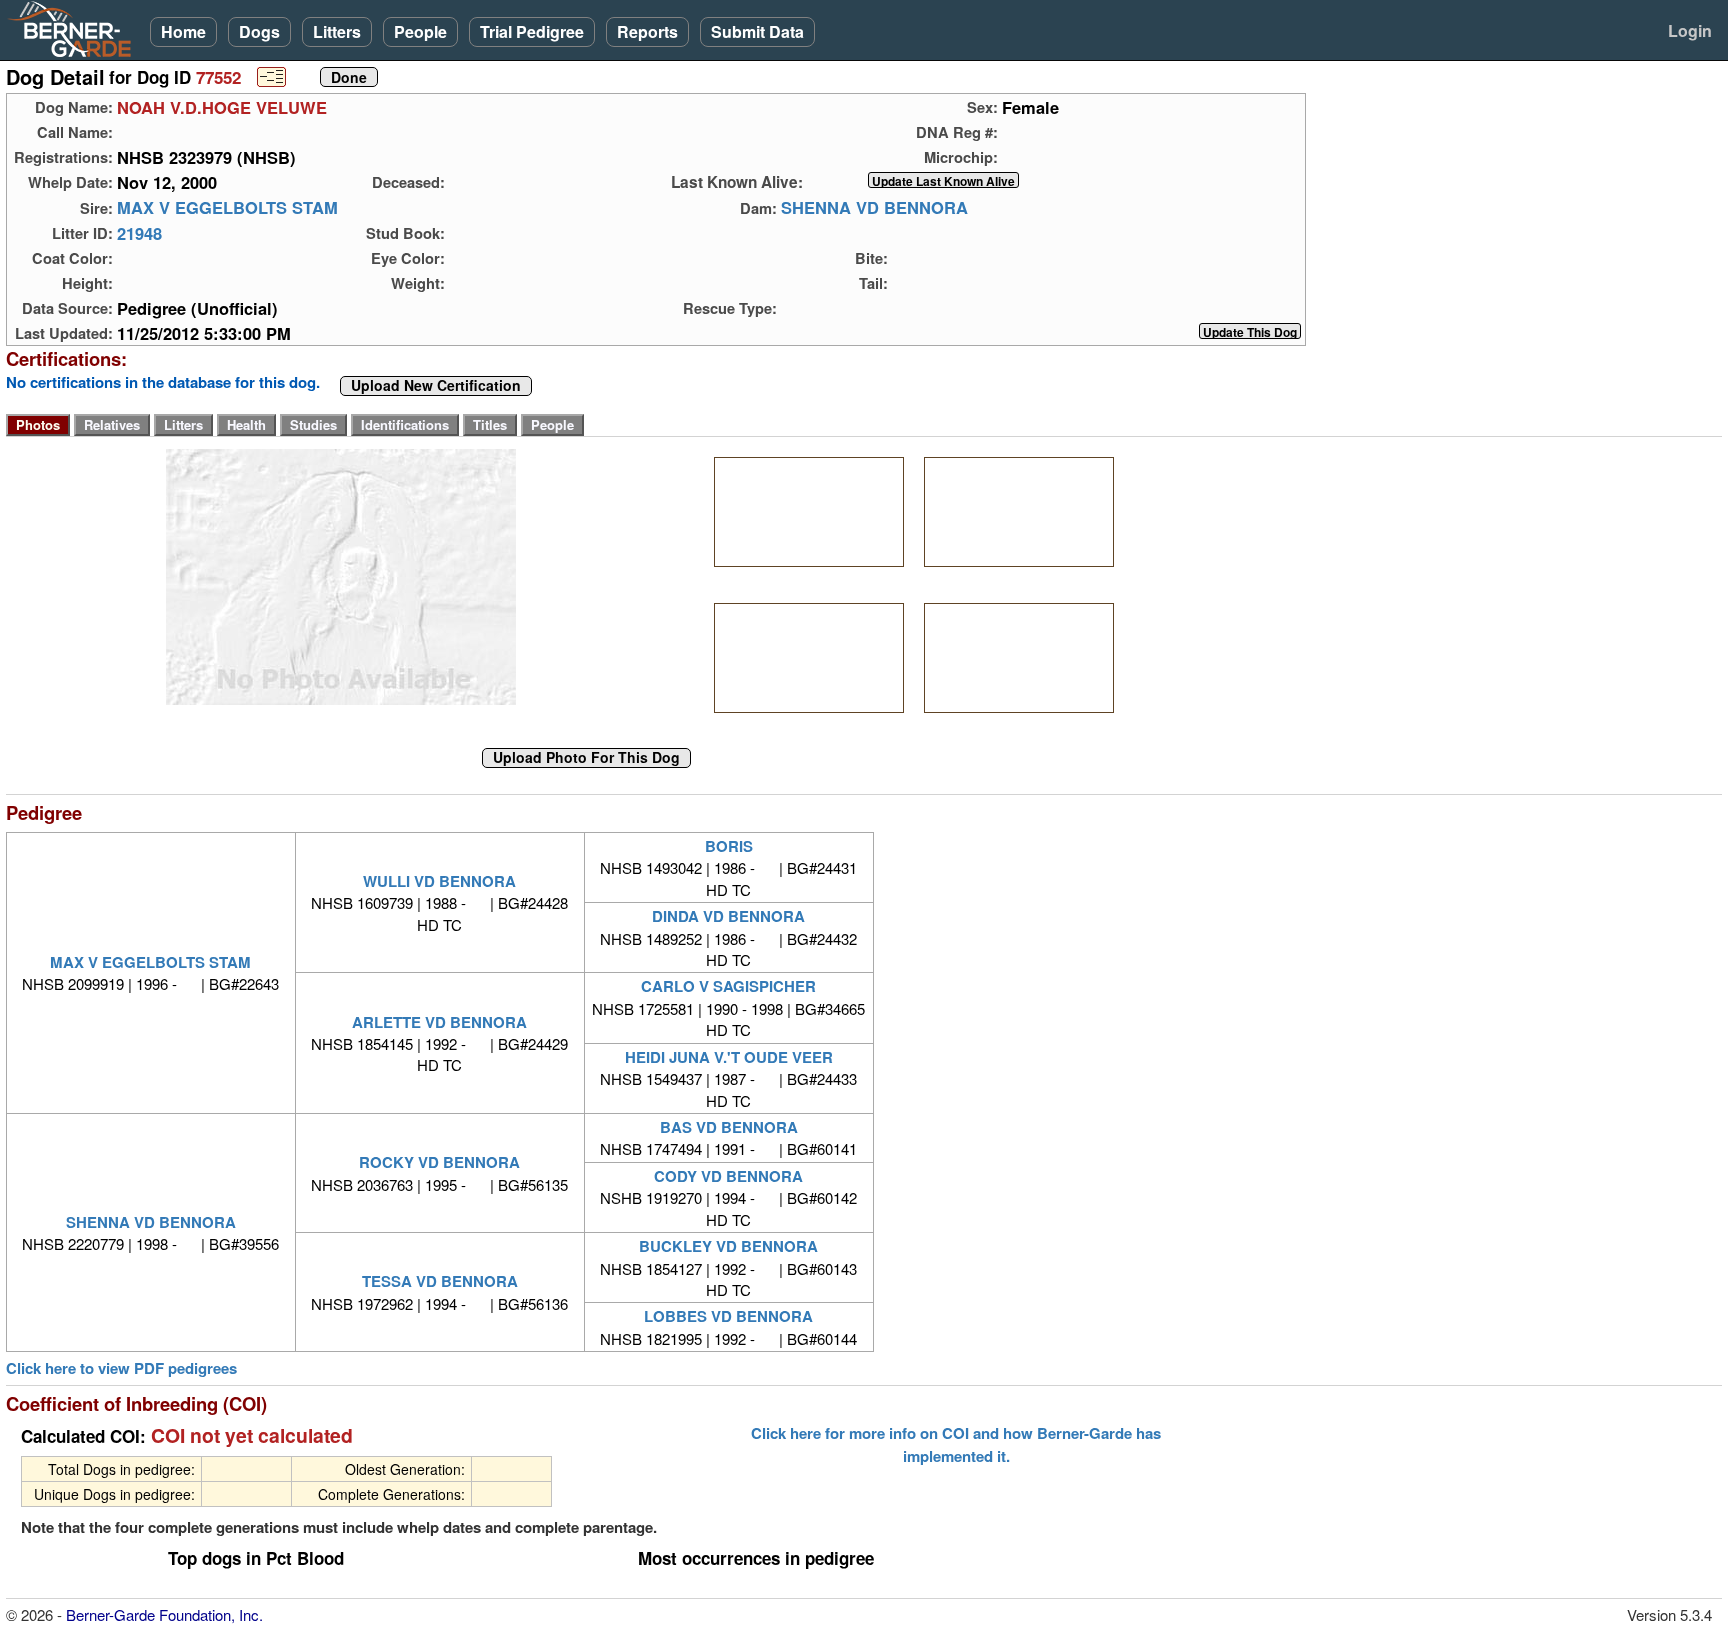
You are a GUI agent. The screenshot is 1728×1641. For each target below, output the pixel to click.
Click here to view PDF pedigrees (121, 1368)
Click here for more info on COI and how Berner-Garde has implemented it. (956, 1444)
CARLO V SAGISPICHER (728, 986)
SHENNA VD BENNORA (874, 208)
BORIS (729, 846)
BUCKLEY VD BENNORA (728, 1246)
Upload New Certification (436, 386)
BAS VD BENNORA (729, 1127)
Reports (647, 31)
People (420, 31)
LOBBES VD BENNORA (728, 1316)
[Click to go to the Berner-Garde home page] (75, 28)
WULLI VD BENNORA (439, 881)
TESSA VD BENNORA (440, 1281)
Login (1690, 30)
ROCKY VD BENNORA (439, 1162)
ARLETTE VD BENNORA (439, 1022)
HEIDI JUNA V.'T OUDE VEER (729, 1057)
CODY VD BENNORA (728, 1176)
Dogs (259, 31)
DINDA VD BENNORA (728, 916)
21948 (139, 233)
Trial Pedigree (532, 31)
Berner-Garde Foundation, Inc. (164, 1614)
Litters (337, 31)
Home (183, 31)
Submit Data (757, 31)
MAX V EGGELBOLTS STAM (227, 208)
